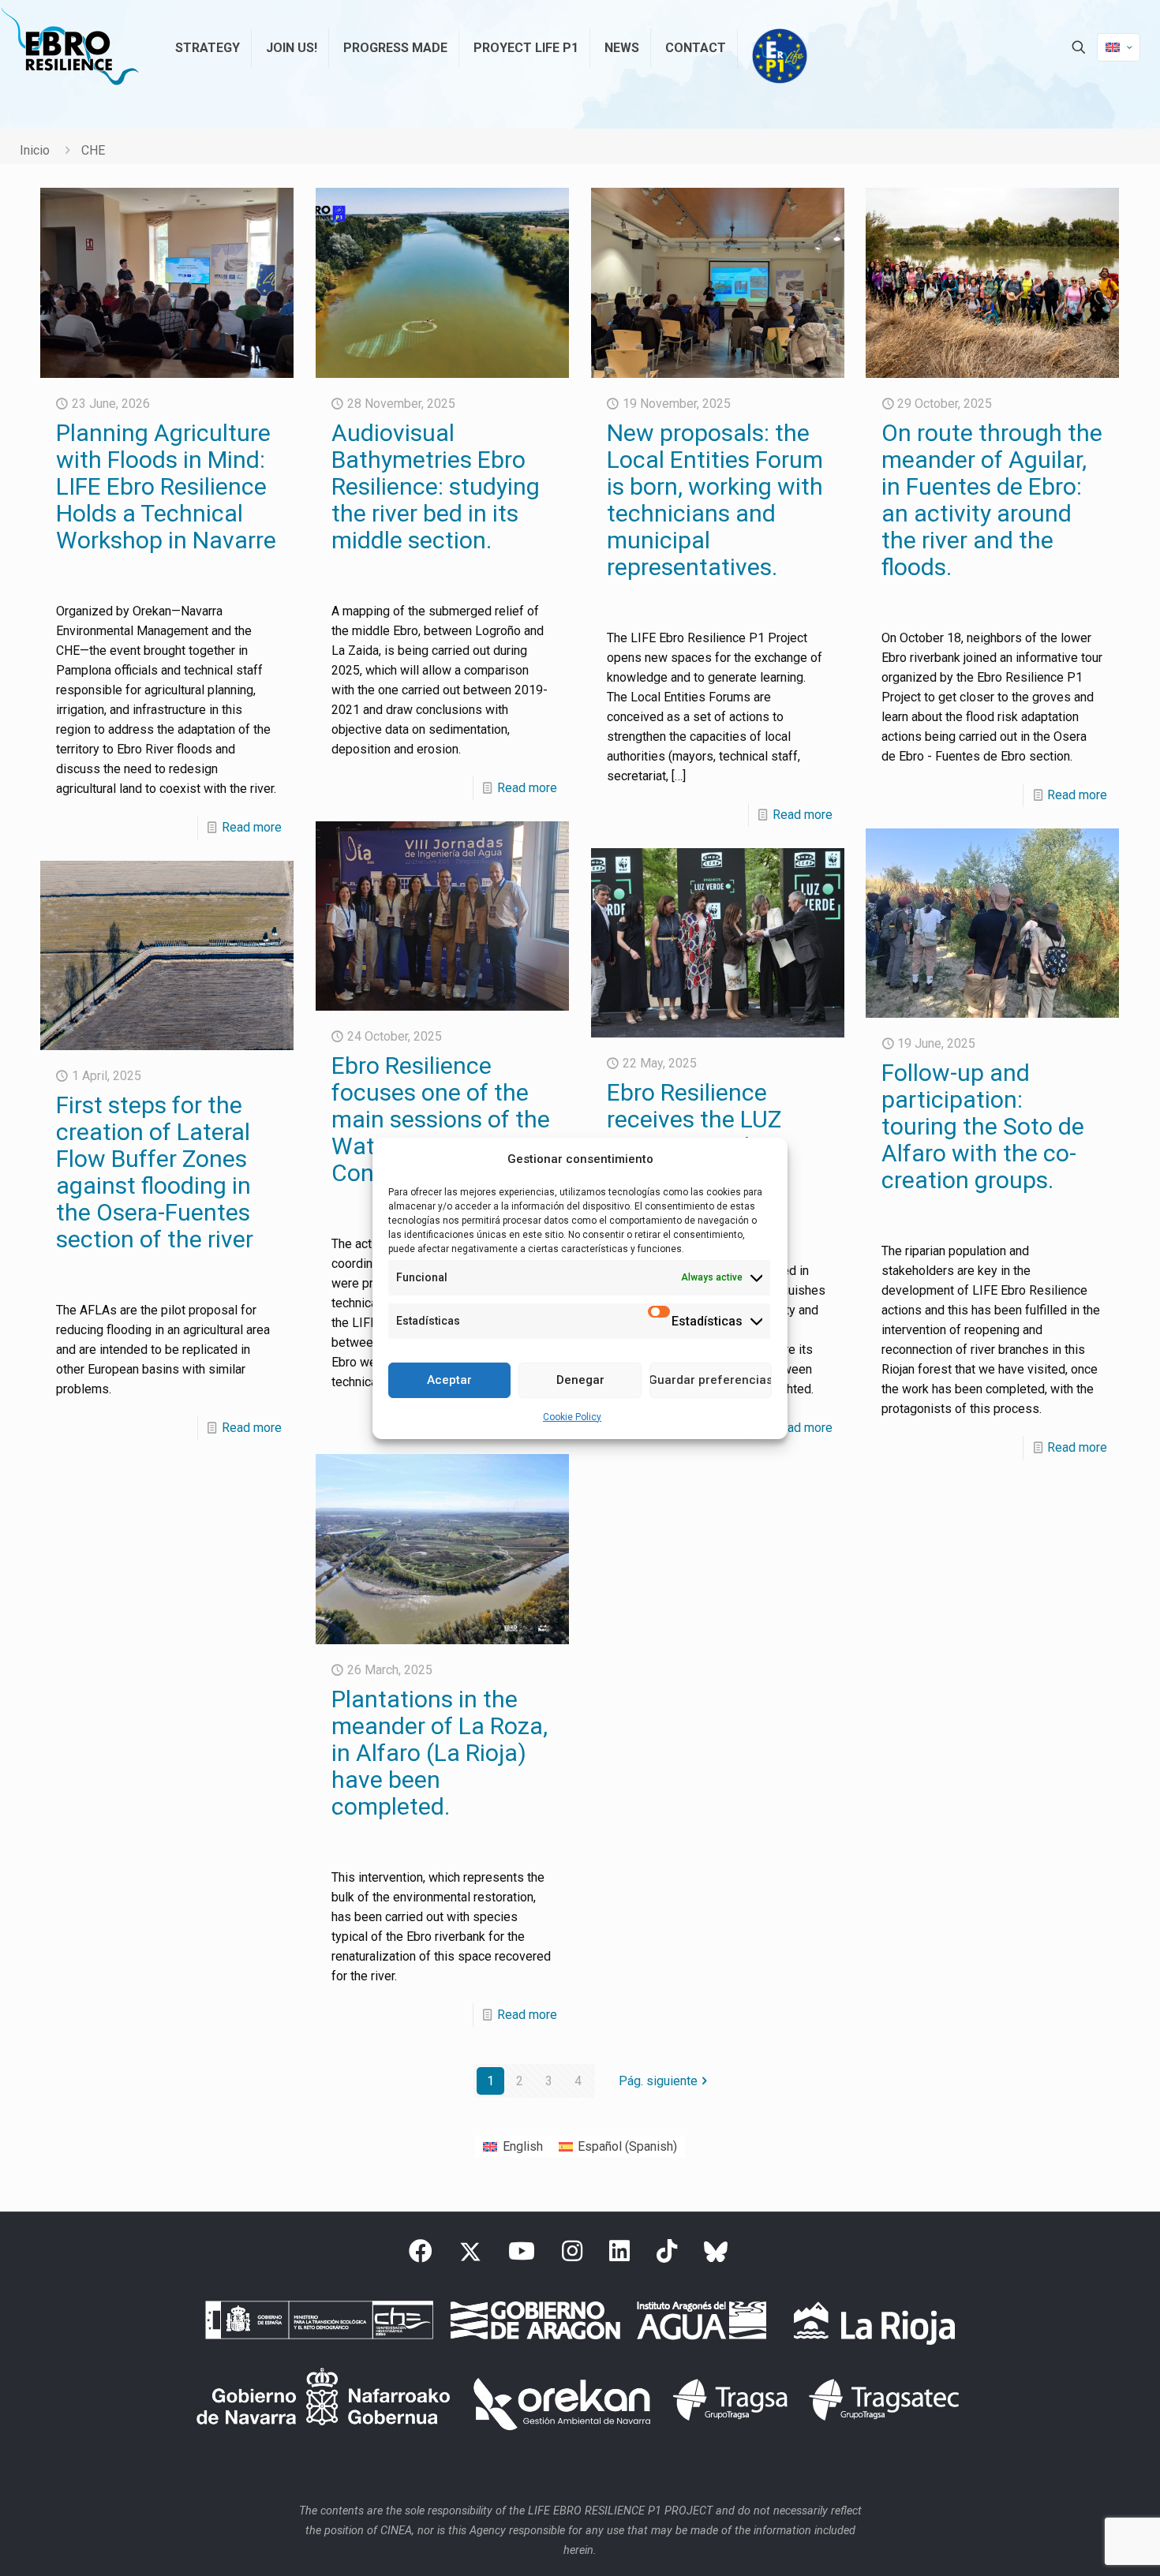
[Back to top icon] (1084, 2544)
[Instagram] (572, 2256)
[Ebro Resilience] (69, 47)
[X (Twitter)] (470, 2256)
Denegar (580, 1380)
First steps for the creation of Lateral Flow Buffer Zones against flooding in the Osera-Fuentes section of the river (155, 1172)
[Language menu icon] (1119, 47)
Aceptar (449, 1380)
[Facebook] (421, 2256)
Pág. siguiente (658, 2081)
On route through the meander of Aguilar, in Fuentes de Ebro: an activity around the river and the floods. (992, 500)
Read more (252, 827)
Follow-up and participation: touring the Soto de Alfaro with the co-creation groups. (983, 1126)
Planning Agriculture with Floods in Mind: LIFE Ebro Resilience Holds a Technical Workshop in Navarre (166, 486)
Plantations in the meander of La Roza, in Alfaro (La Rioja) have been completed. (440, 1753)
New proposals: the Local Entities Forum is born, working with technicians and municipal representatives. (715, 500)
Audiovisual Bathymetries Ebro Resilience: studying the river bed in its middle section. (436, 486)
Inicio (35, 150)
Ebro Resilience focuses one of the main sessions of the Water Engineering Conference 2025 (441, 1119)
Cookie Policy (572, 1417)
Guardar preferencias (711, 1380)
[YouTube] (522, 2256)
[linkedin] (619, 2256)
